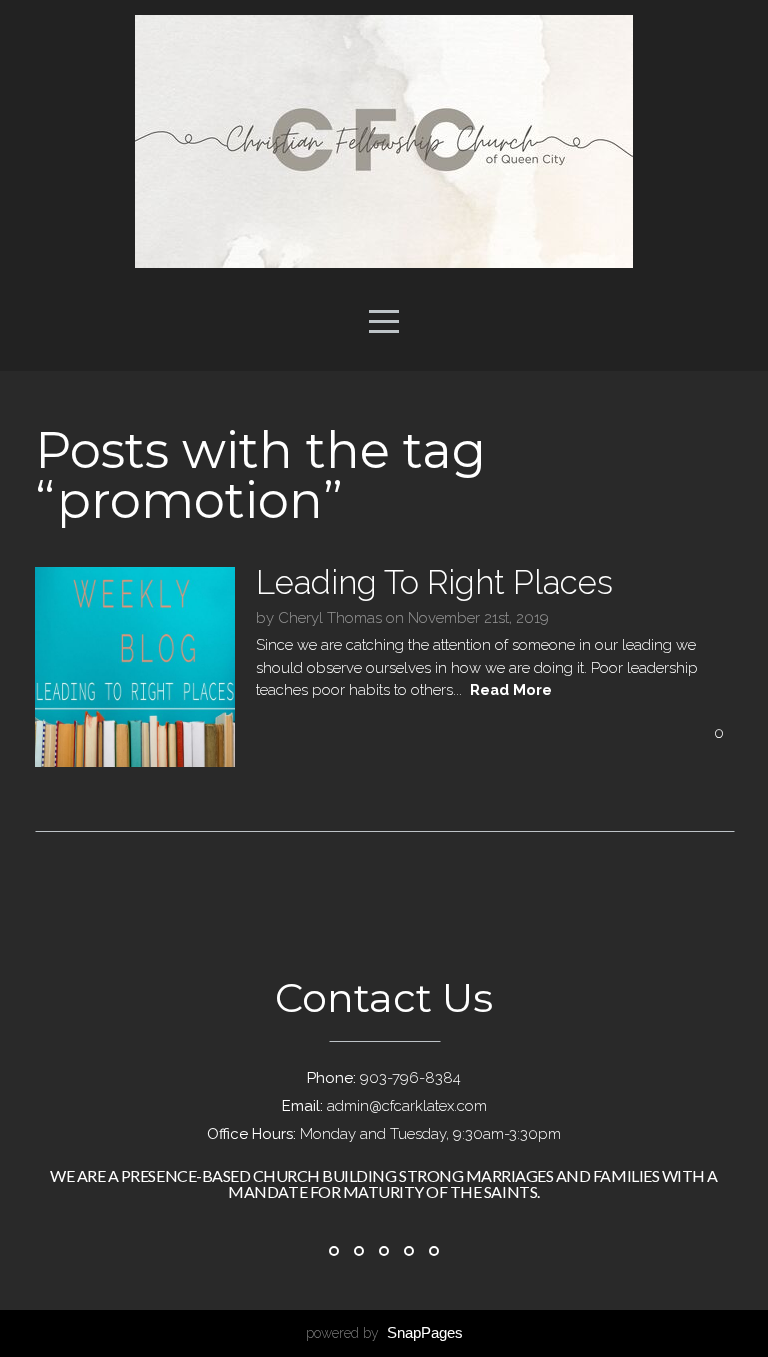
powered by (384, 1333)
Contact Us (384, 997)
